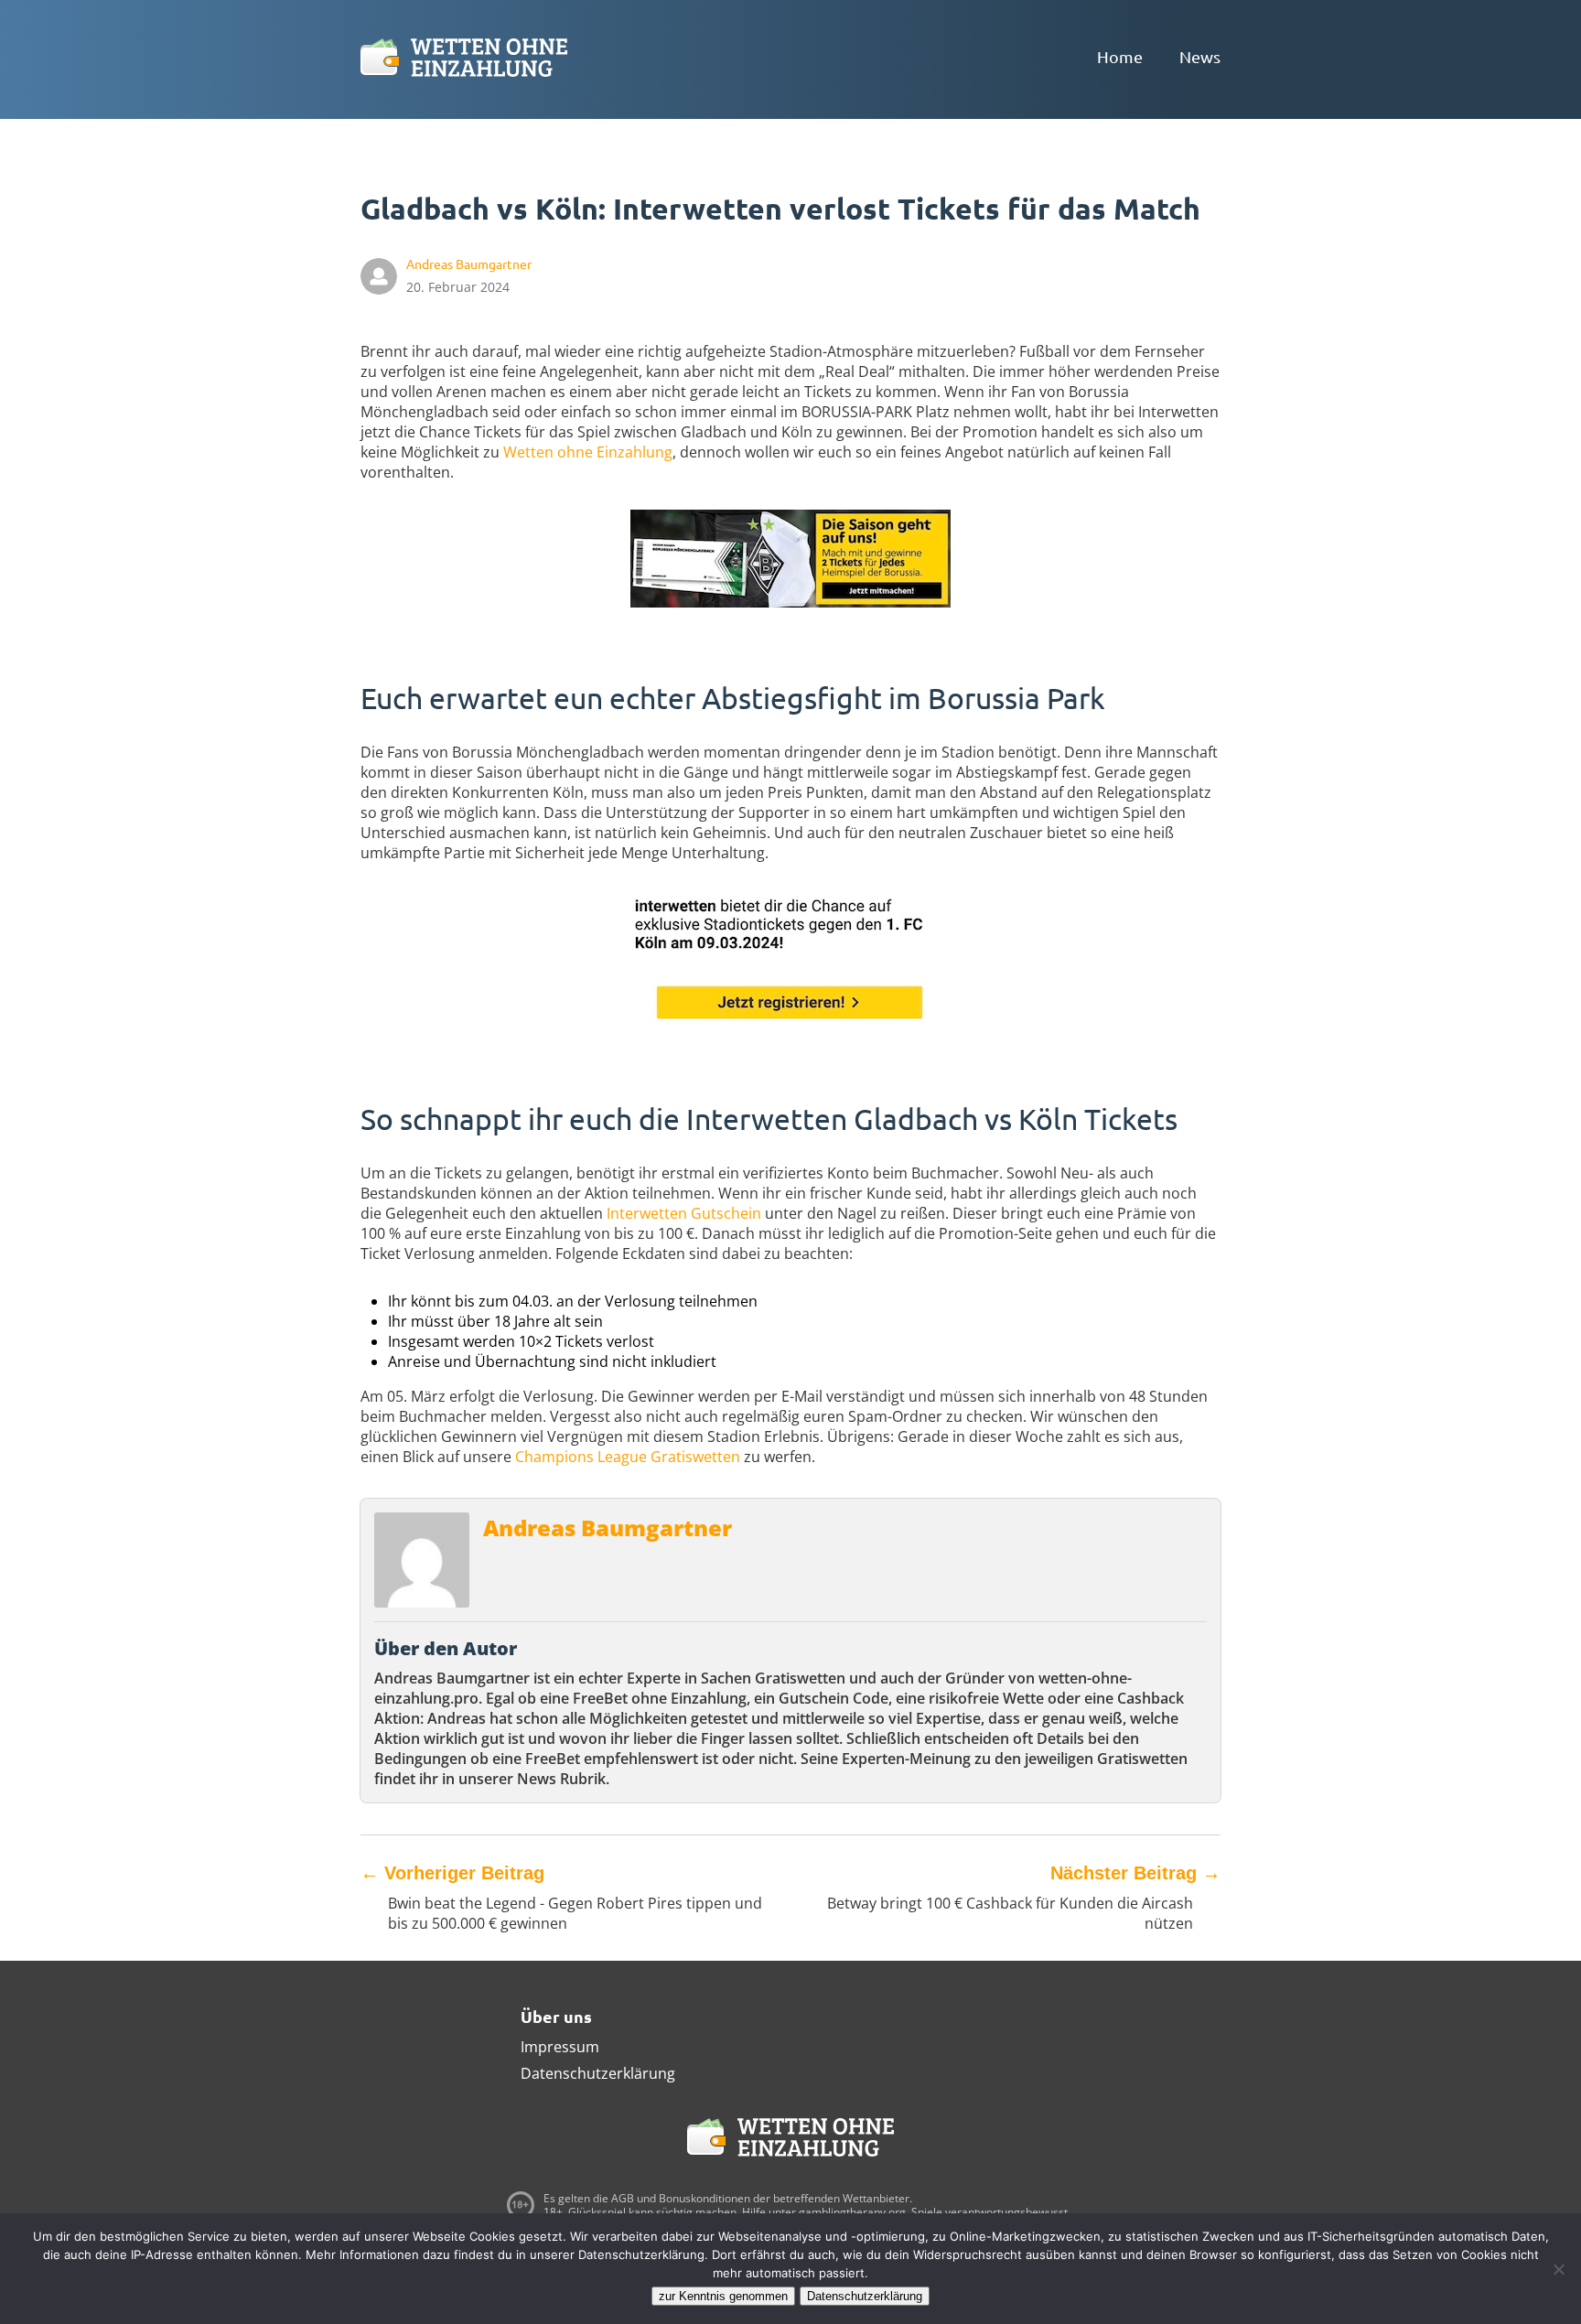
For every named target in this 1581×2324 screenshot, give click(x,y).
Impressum (560, 2047)
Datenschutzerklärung (598, 2073)
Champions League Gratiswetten (628, 1457)
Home (1120, 56)
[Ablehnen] (1558, 2269)
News (1200, 56)
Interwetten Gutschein (684, 1213)
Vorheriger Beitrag (452, 1873)
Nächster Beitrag (1135, 1873)
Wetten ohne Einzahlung (588, 452)
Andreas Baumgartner (608, 1528)
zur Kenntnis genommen (723, 2296)
